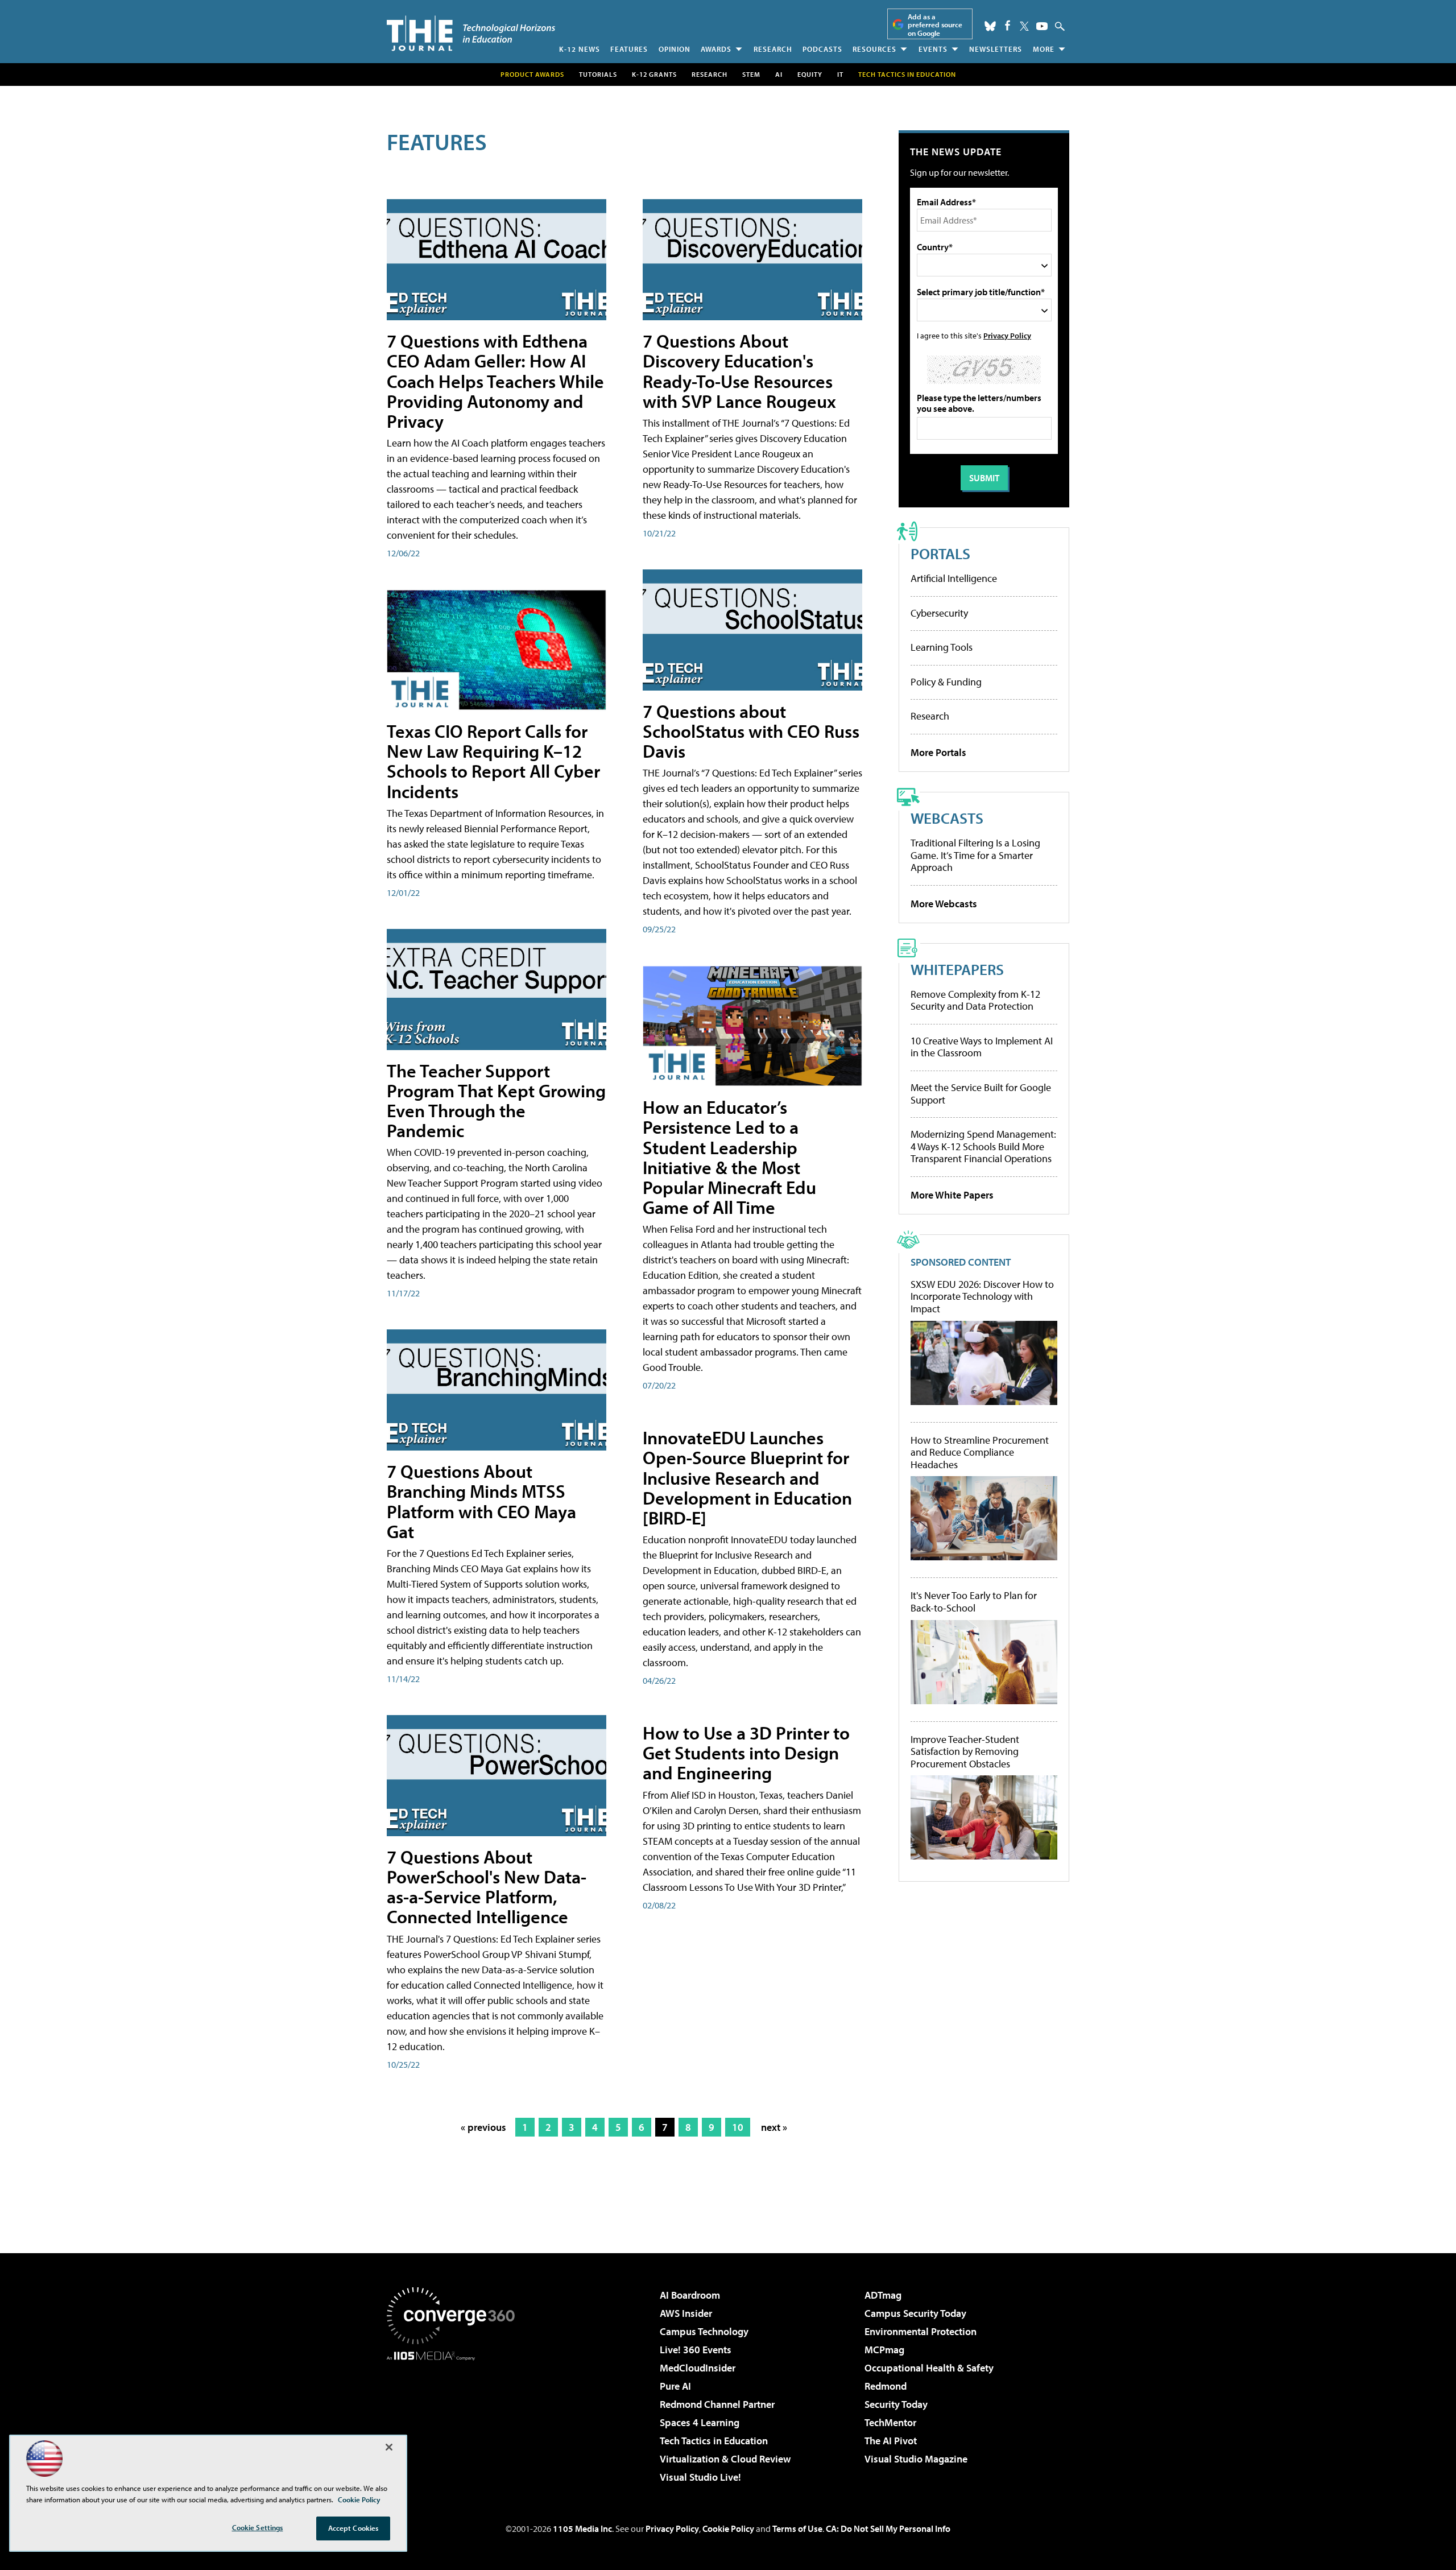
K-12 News (580, 49)
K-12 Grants (654, 74)
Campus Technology (704, 2331)
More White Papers (952, 1195)
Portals (940, 553)
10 (738, 2127)
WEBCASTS (947, 818)
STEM (751, 74)
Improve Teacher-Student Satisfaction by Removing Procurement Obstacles (965, 1752)
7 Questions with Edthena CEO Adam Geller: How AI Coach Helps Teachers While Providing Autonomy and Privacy (495, 381)
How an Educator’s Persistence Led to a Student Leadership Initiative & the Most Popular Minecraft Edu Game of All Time (729, 1157)
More (1044, 49)
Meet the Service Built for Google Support (981, 1094)
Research (773, 49)
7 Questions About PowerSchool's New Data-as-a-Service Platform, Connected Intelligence (487, 1887)
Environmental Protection (921, 2331)
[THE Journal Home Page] (471, 33)
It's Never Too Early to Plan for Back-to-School (974, 1602)
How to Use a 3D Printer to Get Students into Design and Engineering (746, 1753)
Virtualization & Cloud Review (725, 2459)
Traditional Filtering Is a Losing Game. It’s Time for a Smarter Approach (975, 855)
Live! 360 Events (696, 2350)
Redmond (886, 2386)
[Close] (389, 2447)
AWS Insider (686, 2313)
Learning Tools (942, 647)
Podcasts (822, 49)
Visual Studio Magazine (916, 2459)
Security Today (896, 2404)
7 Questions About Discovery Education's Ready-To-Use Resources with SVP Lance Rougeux (739, 371)
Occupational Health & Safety (929, 2368)
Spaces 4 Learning (700, 2422)
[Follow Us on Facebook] (1008, 25)
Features (629, 49)
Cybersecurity (939, 613)
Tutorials (598, 74)
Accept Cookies (353, 2528)
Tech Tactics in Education (714, 2441)
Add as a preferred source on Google (935, 25)
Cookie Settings (258, 2527)
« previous (483, 2127)
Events (933, 49)
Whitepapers (957, 969)
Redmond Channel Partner (717, 2404)
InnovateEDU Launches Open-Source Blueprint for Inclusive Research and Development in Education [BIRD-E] (747, 1478)
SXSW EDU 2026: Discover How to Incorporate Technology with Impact (982, 1297)
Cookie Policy (728, 2528)
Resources (874, 49)
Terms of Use (797, 2528)
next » (774, 2127)
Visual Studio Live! (700, 2477)
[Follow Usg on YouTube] (1042, 26)
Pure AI (675, 2386)
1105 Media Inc (582, 2528)
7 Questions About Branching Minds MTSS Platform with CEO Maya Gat (481, 1501)
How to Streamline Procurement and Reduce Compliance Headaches (980, 1453)
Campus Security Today (915, 2313)
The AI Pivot (891, 2441)
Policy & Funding (946, 682)
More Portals (938, 752)
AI (779, 74)
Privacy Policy (1007, 335)
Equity (810, 74)
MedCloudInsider (698, 2368)
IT (840, 74)
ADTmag (883, 2295)
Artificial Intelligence (954, 578)
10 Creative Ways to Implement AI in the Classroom (982, 1047)
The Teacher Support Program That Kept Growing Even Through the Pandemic (496, 1101)
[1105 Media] (455, 2419)
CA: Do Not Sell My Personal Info (888, 2528)
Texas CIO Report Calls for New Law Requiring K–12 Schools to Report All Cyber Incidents (493, 761)
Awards (716, 49)
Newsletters (996, 49)
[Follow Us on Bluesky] (990, 26)
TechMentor (890, 2422)
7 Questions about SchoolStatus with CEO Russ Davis (751, 731)
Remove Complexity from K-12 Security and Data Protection (975, 1000)
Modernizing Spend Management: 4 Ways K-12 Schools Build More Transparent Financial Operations (983, 1146)
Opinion (675, 49)
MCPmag (884, 2350)
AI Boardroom (690, 2295)
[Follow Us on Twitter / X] (1024, 26)
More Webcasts (944, 904)
